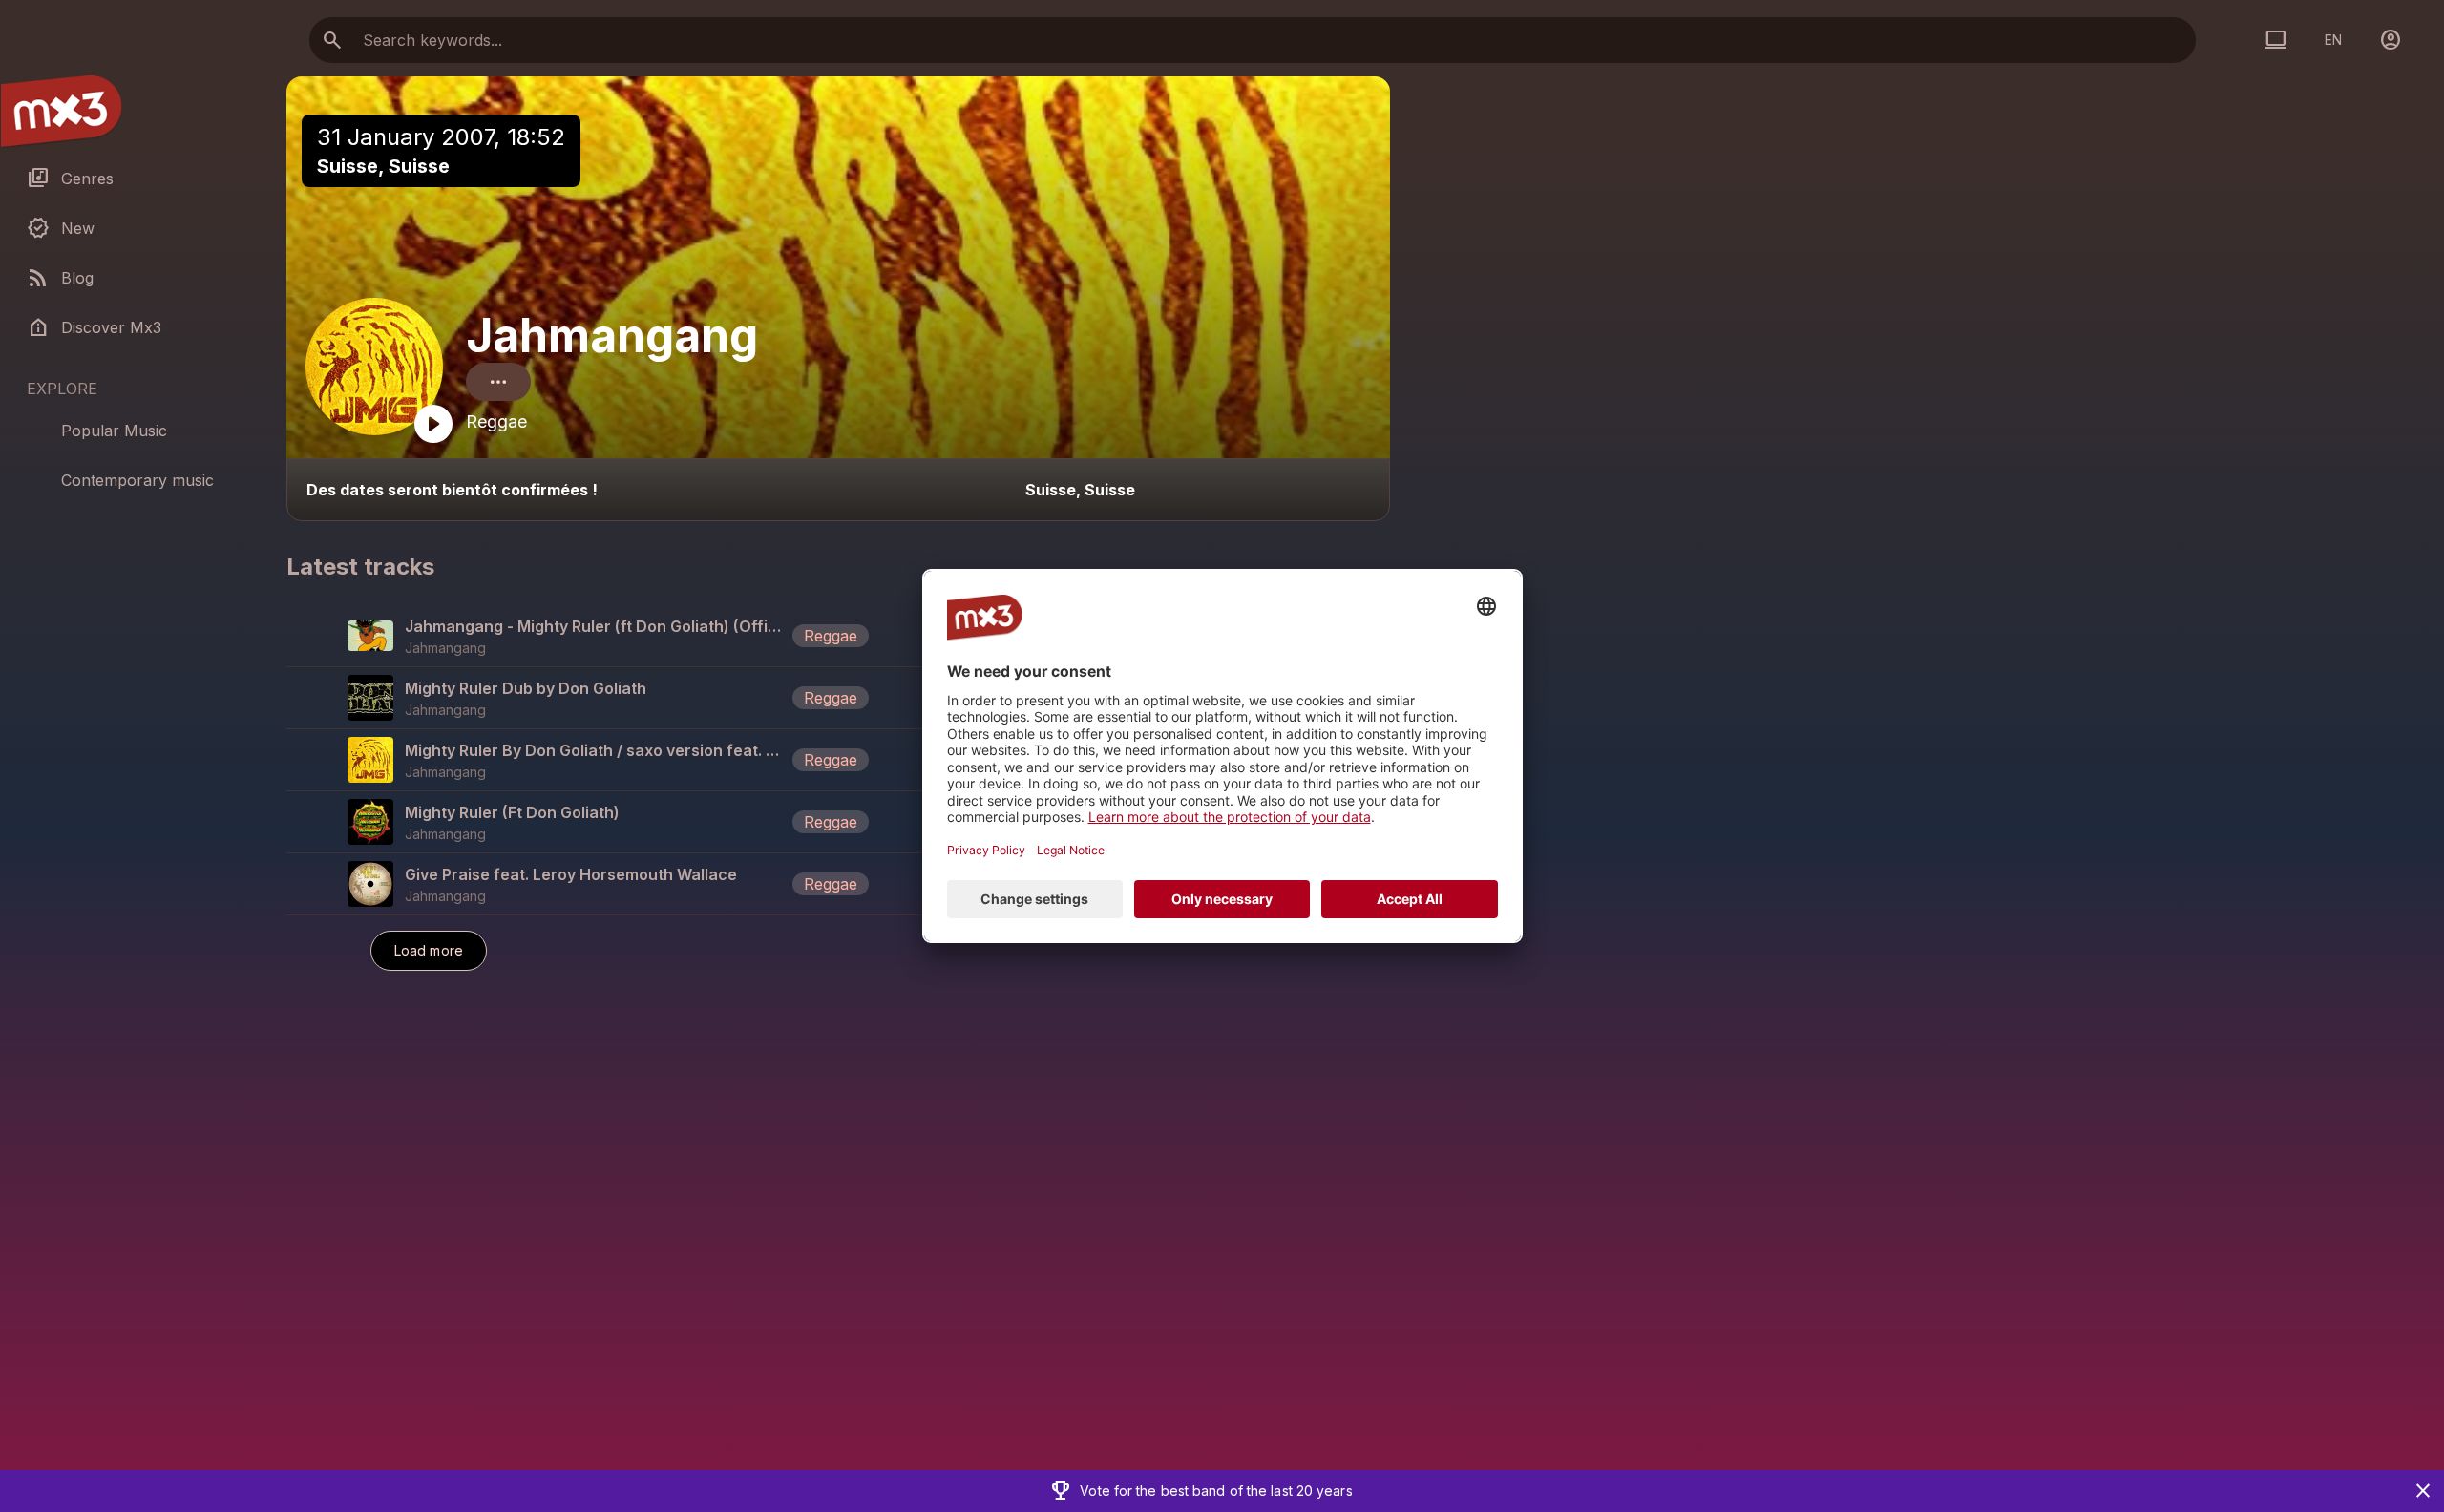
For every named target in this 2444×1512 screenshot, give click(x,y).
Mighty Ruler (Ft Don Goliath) (512, 812)
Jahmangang (612, 336)
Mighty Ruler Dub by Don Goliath (526, 688)
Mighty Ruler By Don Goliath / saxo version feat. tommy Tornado (595, 750)
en (2333, 40)
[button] (838, 636)
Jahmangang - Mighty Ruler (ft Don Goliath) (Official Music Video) (595, 626)
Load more (429, 950)
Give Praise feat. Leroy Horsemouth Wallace (571, 874)
